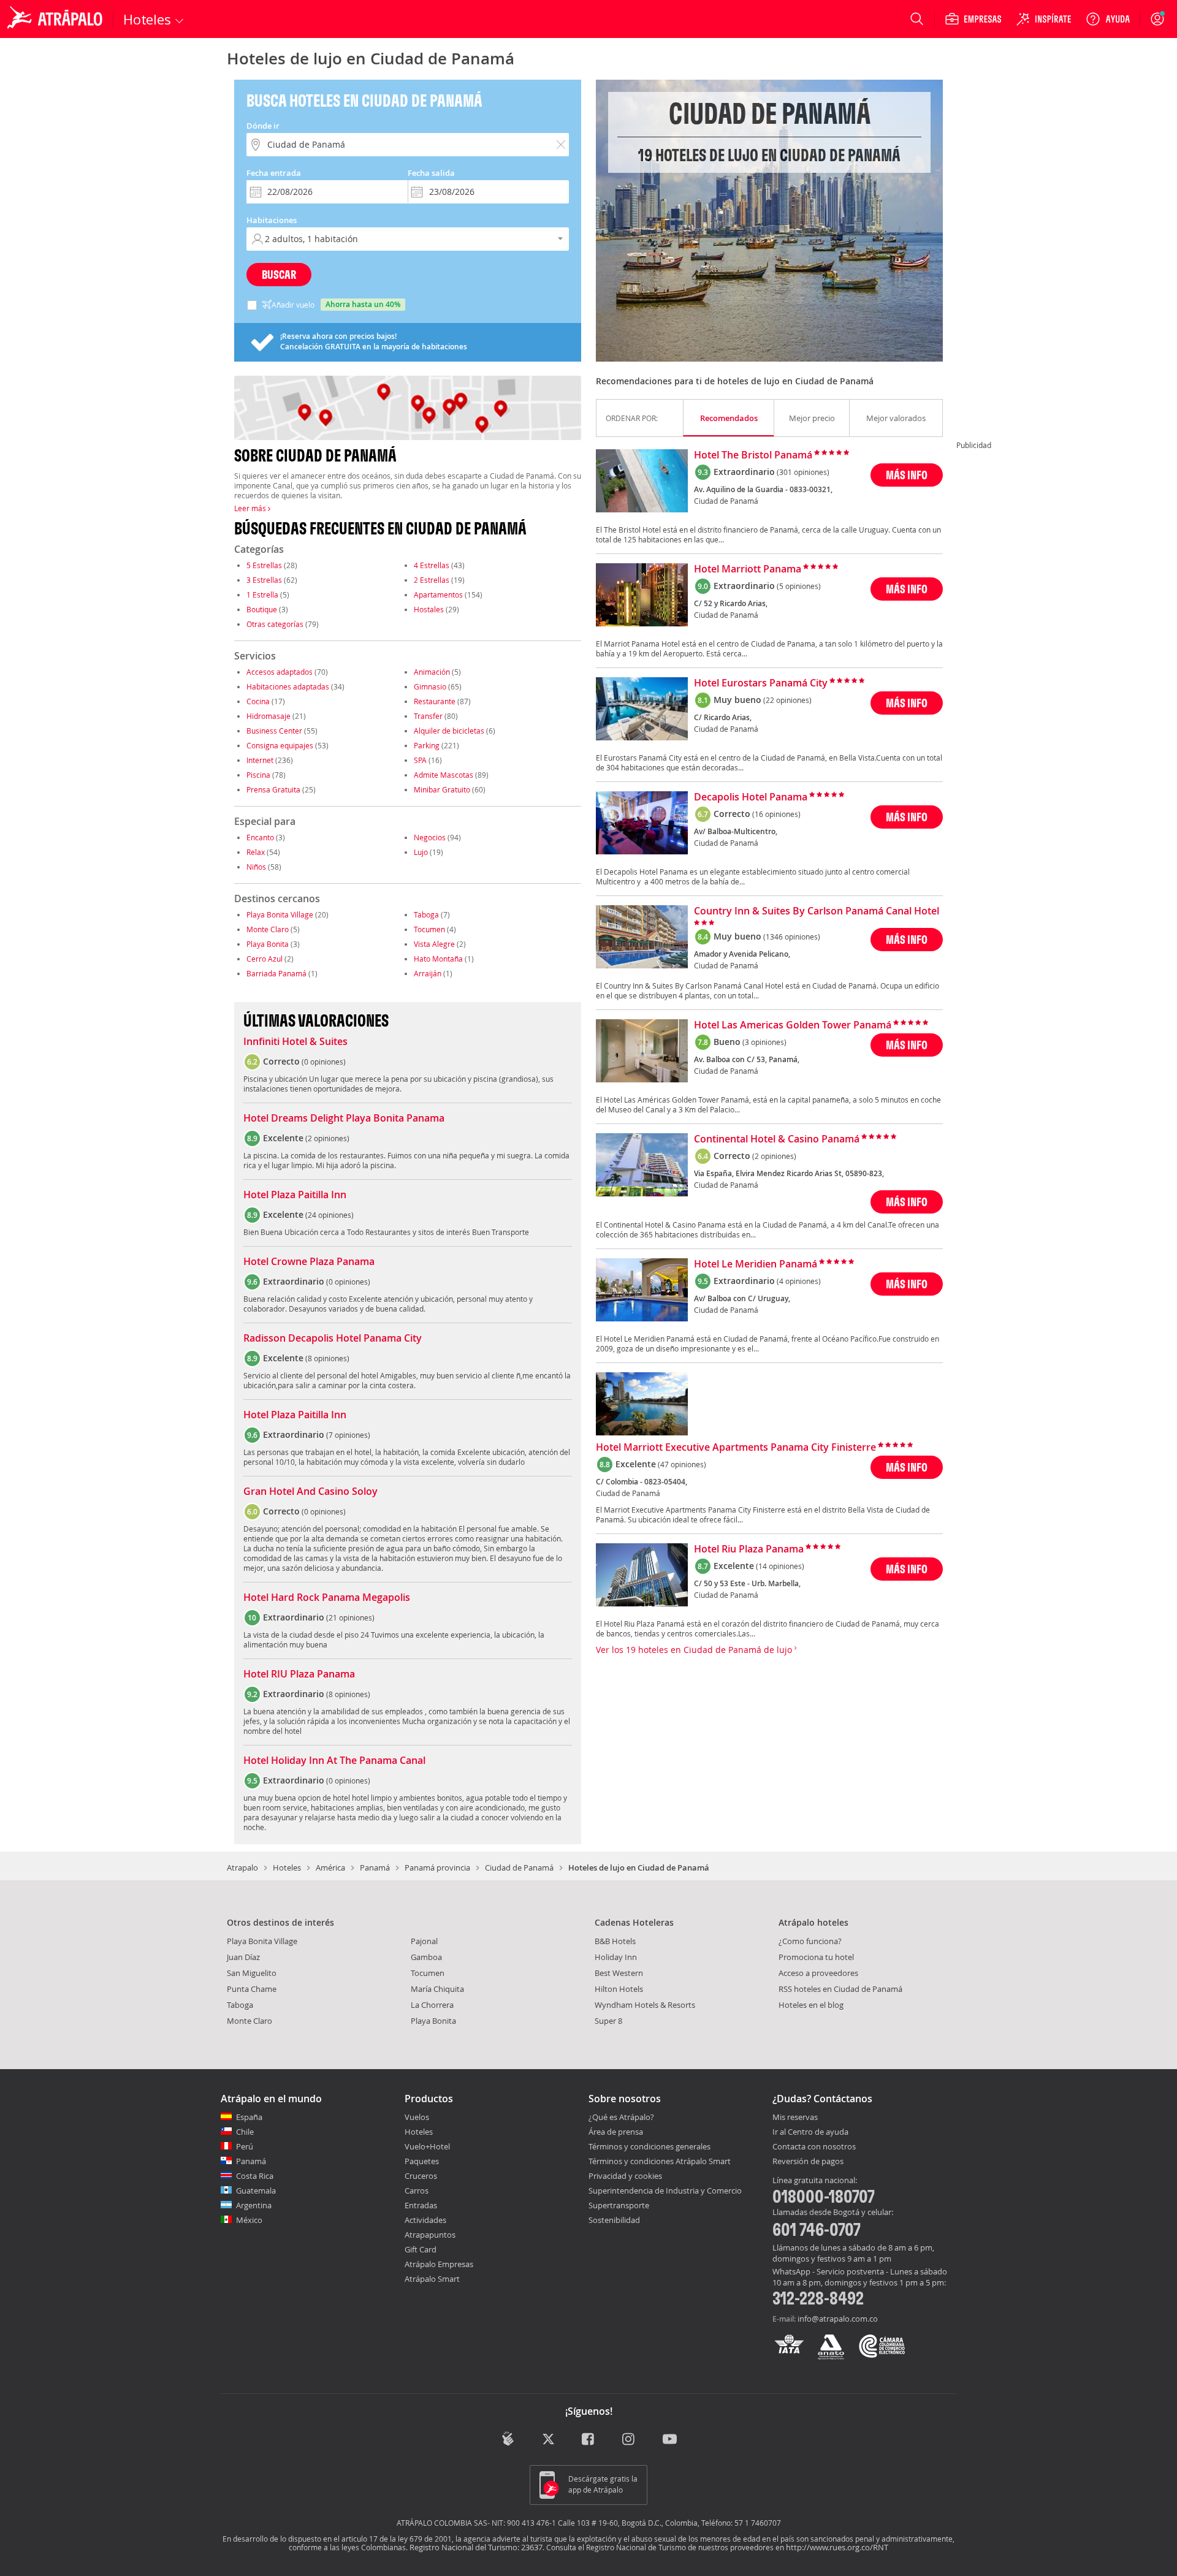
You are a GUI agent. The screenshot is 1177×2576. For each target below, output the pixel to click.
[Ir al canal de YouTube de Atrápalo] (670, 2440)
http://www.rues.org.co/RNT (837, 2547)
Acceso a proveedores (818, 1973)
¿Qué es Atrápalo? (621, 2117)
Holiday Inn (616, 1957)
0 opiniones (324, 1062)
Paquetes (422, 2161)
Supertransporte (619, 2205)
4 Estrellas (432, 565)
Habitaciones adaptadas (288, 686)
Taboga (426, 914)
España (249, 2117)
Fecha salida (431, 173)
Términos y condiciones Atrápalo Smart (660, 2161)
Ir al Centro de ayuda (810, 2132)
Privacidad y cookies (625, 2176)
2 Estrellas (432, 580)
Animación (432, 672)
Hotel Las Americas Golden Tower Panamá (793, 1025)
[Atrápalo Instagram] (629, 2440)
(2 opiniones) (774, 1156)
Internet (260, 760)
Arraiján (428, 973)
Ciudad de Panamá (519, 1867)
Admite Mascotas (444, 775)
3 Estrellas (264, 580)
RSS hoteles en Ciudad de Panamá (840, 1989)
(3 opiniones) (764, 1042)
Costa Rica (255, 2176)
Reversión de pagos (808, 2162)
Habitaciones (272, 220)
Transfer (428, 716)
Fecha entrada (274, 173)
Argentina (254, 2205)
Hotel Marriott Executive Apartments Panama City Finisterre (736, 1448)
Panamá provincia (437, 1867)
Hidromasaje (269, 716)
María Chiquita (437, 1989)
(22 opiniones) (787, 700)
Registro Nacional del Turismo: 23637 (476, 2547)
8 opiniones (327, 1358)
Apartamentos (438, 595)
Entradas (421, 2205)
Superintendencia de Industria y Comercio (665, 2190)
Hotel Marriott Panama (748, 569)
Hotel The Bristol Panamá (753, 455)
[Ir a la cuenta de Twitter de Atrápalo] (548, 2440)
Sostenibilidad (614, 2220)
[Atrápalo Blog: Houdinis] (508, 2438)
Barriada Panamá (276, 973)
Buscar (279, 274)
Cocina (258, 701)
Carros (417, 2190)
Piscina (258, 775)
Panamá (375, 1867)
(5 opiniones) (799, 586)
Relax (256, 852)
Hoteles (287, 1867)
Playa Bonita (268, 944)
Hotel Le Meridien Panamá (756, 1264)
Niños (256, 867)
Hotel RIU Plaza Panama (299, 1674)
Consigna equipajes (280, 745)
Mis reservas (795, 2118)
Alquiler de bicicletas (449, 731)
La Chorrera (432, 2005)
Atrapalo (242, 1867)
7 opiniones (348, 1435)
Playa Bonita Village (280, 914)
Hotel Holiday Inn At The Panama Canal (334, 1761)
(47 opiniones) (682, 1464)
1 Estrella (262, 595)
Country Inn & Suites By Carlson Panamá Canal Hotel (817, 911)
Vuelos (417, 2117)
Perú (245, 2146)
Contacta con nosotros (814, 2147)
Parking (427, 745)
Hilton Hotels (619, 1989)
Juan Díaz (243, 1957)
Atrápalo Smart (432, 2279)
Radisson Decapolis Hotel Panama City (333, 1339)
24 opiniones (329, 1215)
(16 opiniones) (776, 814)
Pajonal (424, 1941)
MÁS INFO (907, 475)
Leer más (251, 508)
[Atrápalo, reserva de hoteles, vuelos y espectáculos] (56, 19)
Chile (245, 2132)
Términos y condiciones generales (649, 2146)
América (330, 1867)
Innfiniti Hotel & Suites (295, 1042)
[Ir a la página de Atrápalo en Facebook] (589, 2440)
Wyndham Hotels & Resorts (645, 2005)
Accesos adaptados (280, 672)
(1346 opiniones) (792, 937)
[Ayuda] (1108, 19)
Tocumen (429, 929)
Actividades (425, 2220)
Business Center (274, 731)
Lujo (421, 852)
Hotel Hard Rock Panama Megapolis (327, 1598)
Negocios (430, 837)
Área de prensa (616, 2132)
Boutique (262, 609)
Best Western (619, 1973)
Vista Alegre (434, 944)
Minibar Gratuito (442, 789)
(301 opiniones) (803, 472)
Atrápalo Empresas (439, 2264)
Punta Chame (252, 1989)
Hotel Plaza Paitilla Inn (295, 1195)
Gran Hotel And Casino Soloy (310, 1492)
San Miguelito (252, 1973)
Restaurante (435, 701)
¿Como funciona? (810, 1941)
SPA (420, 760)
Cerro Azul (265, 959)
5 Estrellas (264, 565)
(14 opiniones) (780, 1566)
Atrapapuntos (430, 2235)
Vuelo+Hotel (427, 2146)
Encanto (260, 837)
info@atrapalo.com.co (838, 2319)
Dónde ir (263, 126)
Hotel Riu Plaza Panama (749, 1549)
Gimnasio (430, 686)
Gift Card (421, 2249)
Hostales (429, 609)
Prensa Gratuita (273, 789)
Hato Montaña (438, 959)
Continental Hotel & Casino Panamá (777, 1139)
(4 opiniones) (799, 1281)
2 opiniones (327, 1138)
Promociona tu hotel (816, 1957)
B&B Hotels (615, 1941)
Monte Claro (268, 929)
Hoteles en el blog (811, 2005)
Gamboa (426, 1957)
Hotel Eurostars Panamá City (761, 683)
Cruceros (421, 2176)
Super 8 (608, 2021)
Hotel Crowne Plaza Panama (309, 1262)
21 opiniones (350, 1617)
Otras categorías (275, 624)
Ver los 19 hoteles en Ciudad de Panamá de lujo (695, 1650)
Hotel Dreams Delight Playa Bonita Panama (344, 1119)
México (249, 2220)
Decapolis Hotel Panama (751, 797)
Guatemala (256, 2190)
